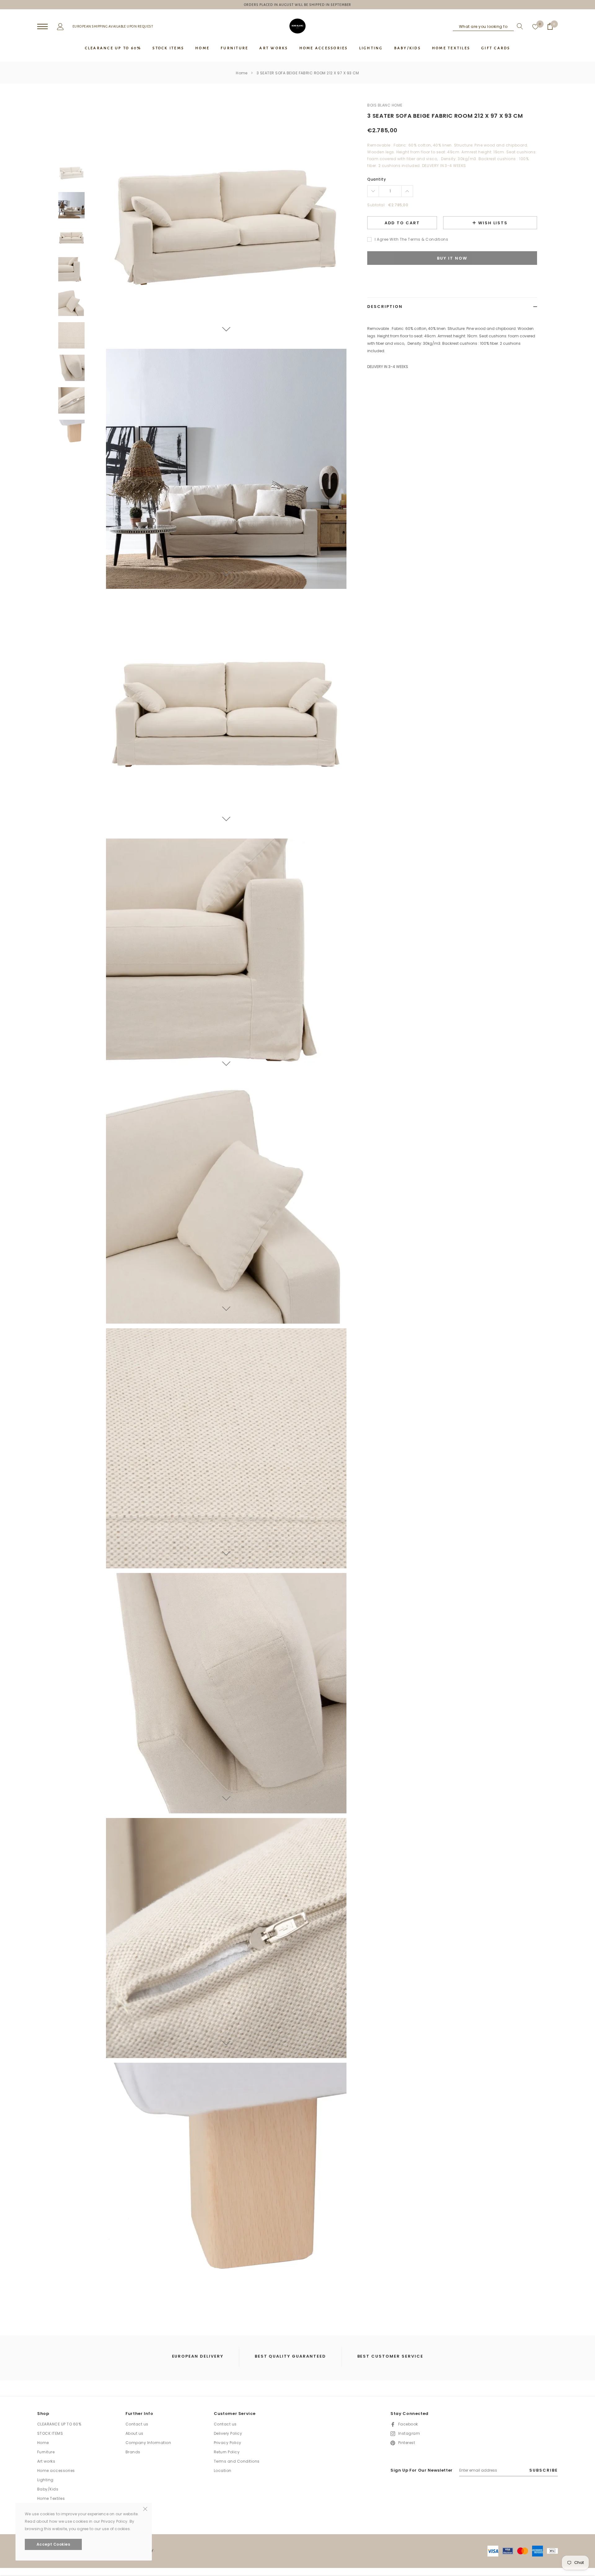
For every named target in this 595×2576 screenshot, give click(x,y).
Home (242, 73)
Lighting (45, 2480)
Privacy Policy (228, 2443)
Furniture (46, 2452)
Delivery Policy (228, 2433)
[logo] (297, 26)
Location (223, 2471)
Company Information (148, 2443)
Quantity (377, 179)
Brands (133, 2452)
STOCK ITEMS (50, 2433)
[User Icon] (60, 26)
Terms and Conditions (237, 2461)
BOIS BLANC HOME (385, 105)
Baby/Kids (48, 2489)
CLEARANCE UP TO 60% (59, 2424)
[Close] (145, 2508)
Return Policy (227, 2452)
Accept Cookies (53, 2544)
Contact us (137, 2424)
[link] (71, 173)
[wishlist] (535, 26)
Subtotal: (376, 205)
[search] (518, 26)
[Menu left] (42, 27)
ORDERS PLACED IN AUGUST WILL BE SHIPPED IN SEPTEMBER (298, 5)
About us (134, 2433)
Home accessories (56, 2471)
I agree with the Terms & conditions (411, 239)
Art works (46, 2461)
